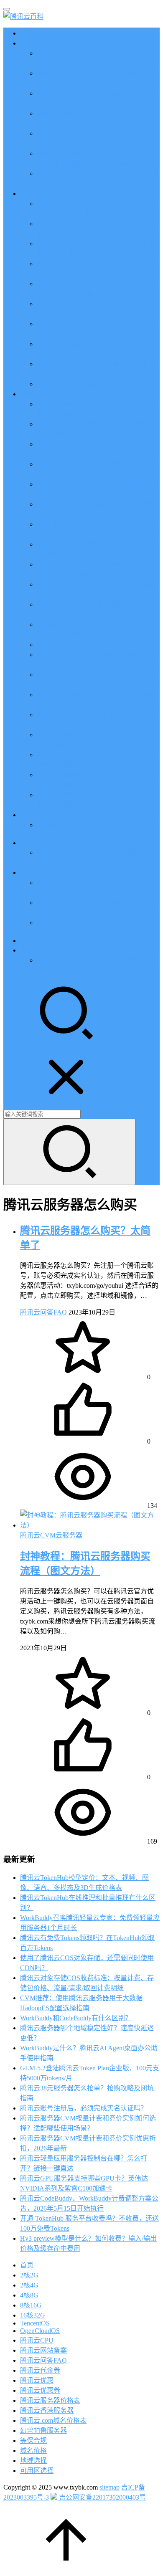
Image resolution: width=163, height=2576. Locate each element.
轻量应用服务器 (43, 394)
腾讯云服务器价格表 (50, 2400)
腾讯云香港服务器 (47, 2410)
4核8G (29, 2295)
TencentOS (35, 2323)
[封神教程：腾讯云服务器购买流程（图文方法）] (90, 1525)
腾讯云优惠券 (40, 2390)
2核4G (29, 2285)
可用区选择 (37, 2471)
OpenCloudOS (40, 2331)
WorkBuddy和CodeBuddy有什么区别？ (76, 2018)
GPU (27, 843)
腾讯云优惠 (37, 43)
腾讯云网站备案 (43, 2350)
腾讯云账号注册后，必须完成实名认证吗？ (84, 2108)
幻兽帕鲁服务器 (43, 2430)
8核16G (31, 2305)
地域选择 (33, 2461)
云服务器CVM (41, 194)
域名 (27, 873)
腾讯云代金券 (40, 2370)
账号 (27, 950)
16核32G (33, 2315)
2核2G (29, 2275)
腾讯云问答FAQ (43, 1312)
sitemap (110, 2487)
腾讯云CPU (37, 2340)
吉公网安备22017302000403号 (102, 2497)
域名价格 (33, 2451)
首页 (27, 33)
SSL (26, 941)
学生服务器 (37, 815)
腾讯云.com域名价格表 (53, 2420)
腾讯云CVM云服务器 (51, 1535)
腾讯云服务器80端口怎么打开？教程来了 (97, 384)
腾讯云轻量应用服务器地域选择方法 (90, 645)
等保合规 (33, 2440)
